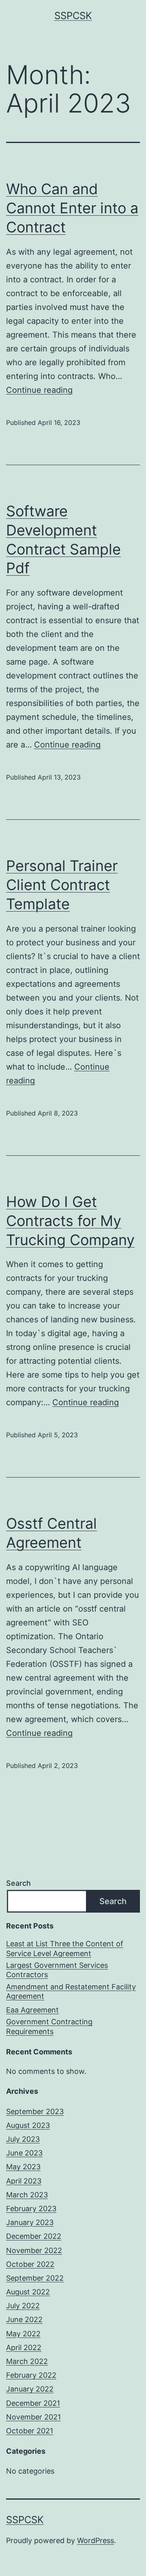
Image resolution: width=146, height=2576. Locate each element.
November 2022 (34, 2250)
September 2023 (35, 2111)
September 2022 (35, 2278)
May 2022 (23, 2334)
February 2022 (31, 2375)
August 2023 (28, 2125)
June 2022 (24, 2319)
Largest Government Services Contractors (57, 1970)
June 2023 (24, 2153)
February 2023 (31, 2209)
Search (18, 1883)
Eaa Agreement (32, 2010)
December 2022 (34, 2236)
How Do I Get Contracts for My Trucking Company (70, 1221)
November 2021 (33, 2417)
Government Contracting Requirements (49, 2026)
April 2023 (24, 2181)
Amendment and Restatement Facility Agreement (71, 1991)
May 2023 (23, 2167)
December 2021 (33, 2403)
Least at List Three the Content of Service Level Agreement (65, 1948)
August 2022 (28, 2292)
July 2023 (23, 2139)
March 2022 (27, 2361)
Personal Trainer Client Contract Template (62, 885)
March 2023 (27, 2195)
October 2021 (30, 2431)
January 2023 (30, 2222)
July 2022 (23, 2306)
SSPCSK (73, 16)
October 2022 (30, 2264)
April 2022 (24, 2347)
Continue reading (39, 390)
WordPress (96, 2540)
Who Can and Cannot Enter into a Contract (72, 208)
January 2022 (30, 2389)
